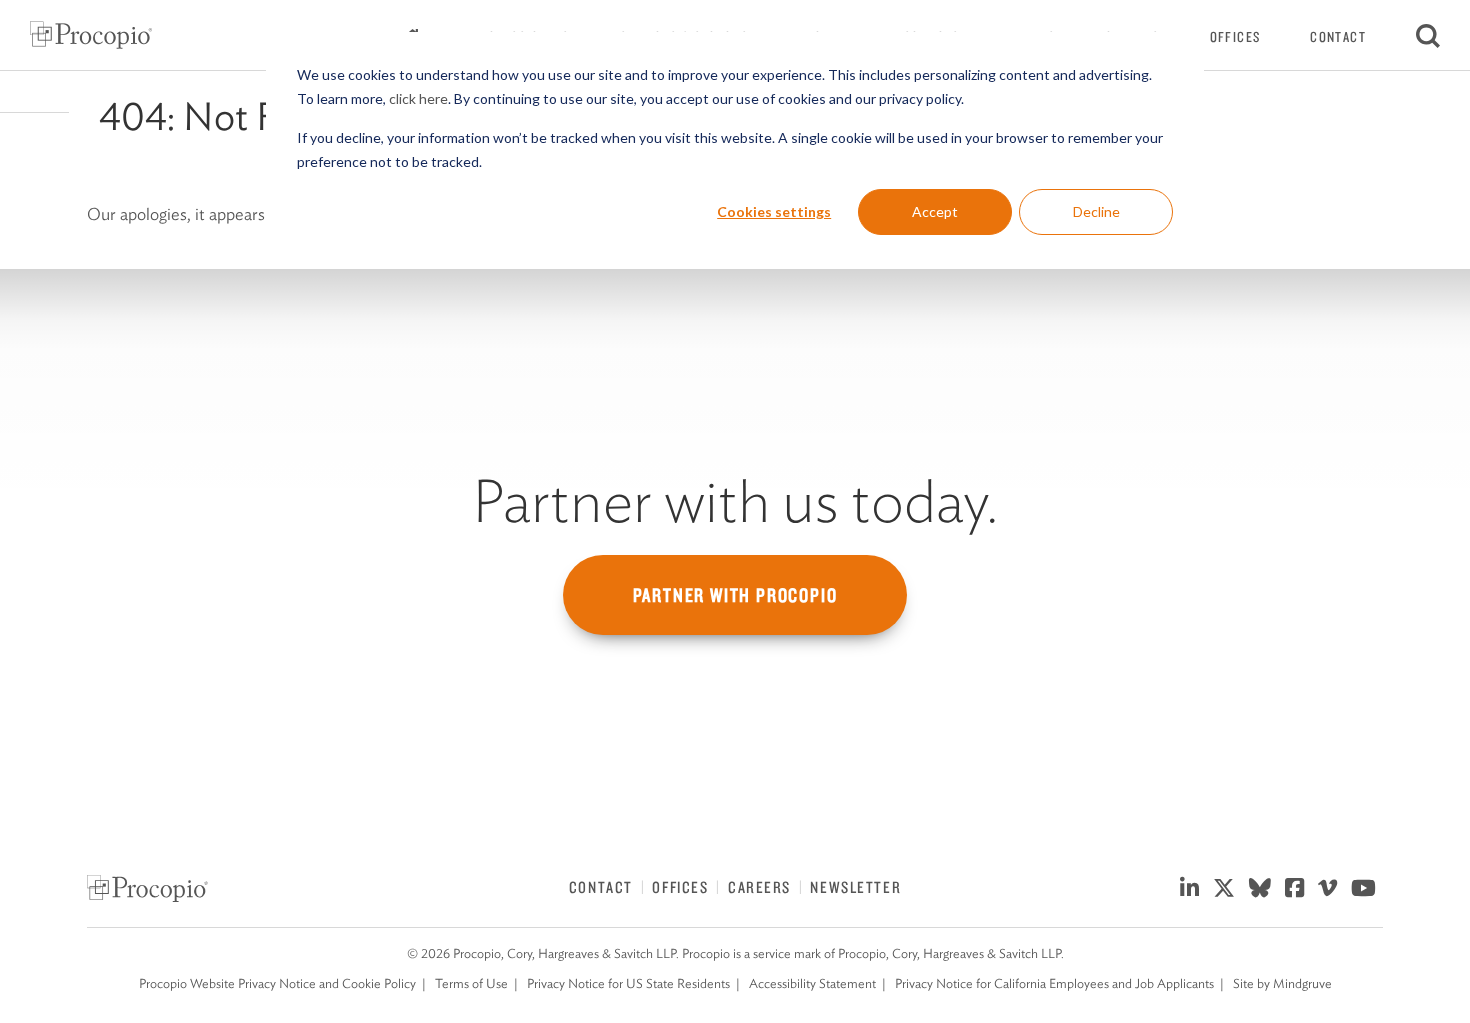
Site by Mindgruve (1282, 983)
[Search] (1428, 35)
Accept (935, 211)
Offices (1235, 37)
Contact (1338, 37)
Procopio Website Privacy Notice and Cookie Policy (277, 983)
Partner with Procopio (735, 595)
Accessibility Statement (812, 983)
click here (418, 98)
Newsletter (855, 887)
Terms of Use (471, 983)
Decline (1096, 211)
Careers (759, 887)
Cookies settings (774, 211)
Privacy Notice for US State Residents (628, 983)
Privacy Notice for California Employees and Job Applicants (1054, 983)
